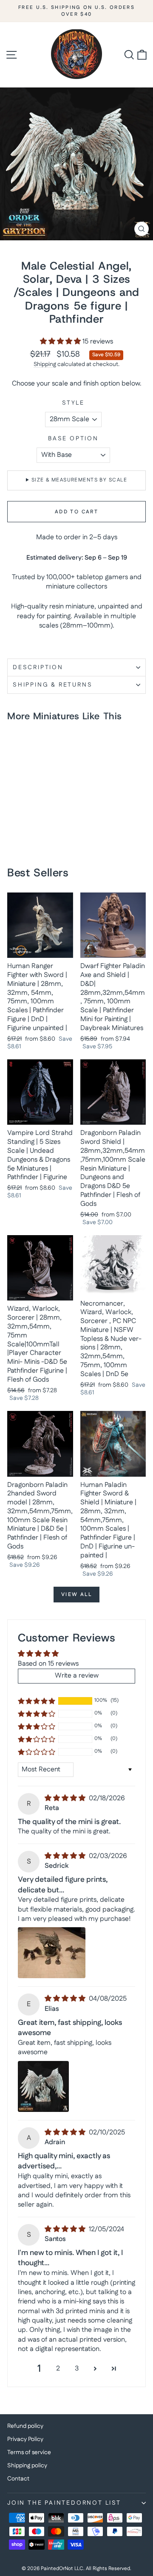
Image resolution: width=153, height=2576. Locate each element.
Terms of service (29, 2452)
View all (76, 1595)
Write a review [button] (77, 1676)
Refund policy (25, 2426)
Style (73, 403)
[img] (66, 1798)
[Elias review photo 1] (43, 2086)
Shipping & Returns (52, 685)
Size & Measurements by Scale (79, 480)
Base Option (73, 439)
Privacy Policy (25, 2439)
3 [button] (77, 2369)
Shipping (45, 364)
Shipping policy (27, 2466)
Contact (18, 2479)
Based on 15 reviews (48, 1664)
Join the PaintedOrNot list (64, 2503)
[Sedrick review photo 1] (52, 1953)
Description (38, 667)
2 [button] (58, 2369)
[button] (61, 342)
